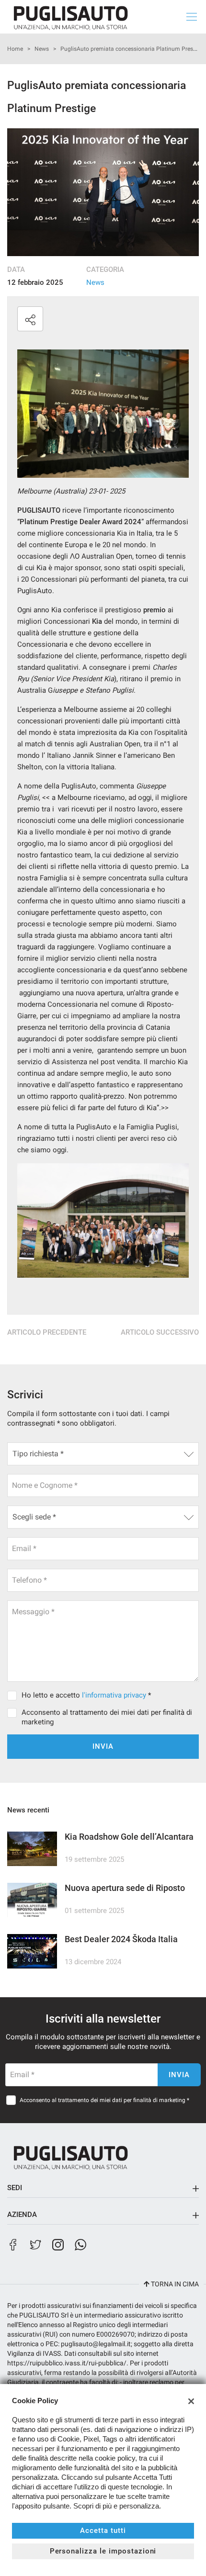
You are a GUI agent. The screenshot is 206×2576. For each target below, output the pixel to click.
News (42, 49)
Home (15, 49)
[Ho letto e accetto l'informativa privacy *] (14, 1695)
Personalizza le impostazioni (103, 2551)
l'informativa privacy (114, 1695)
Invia (103, 1746)
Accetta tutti (103, 2531)
